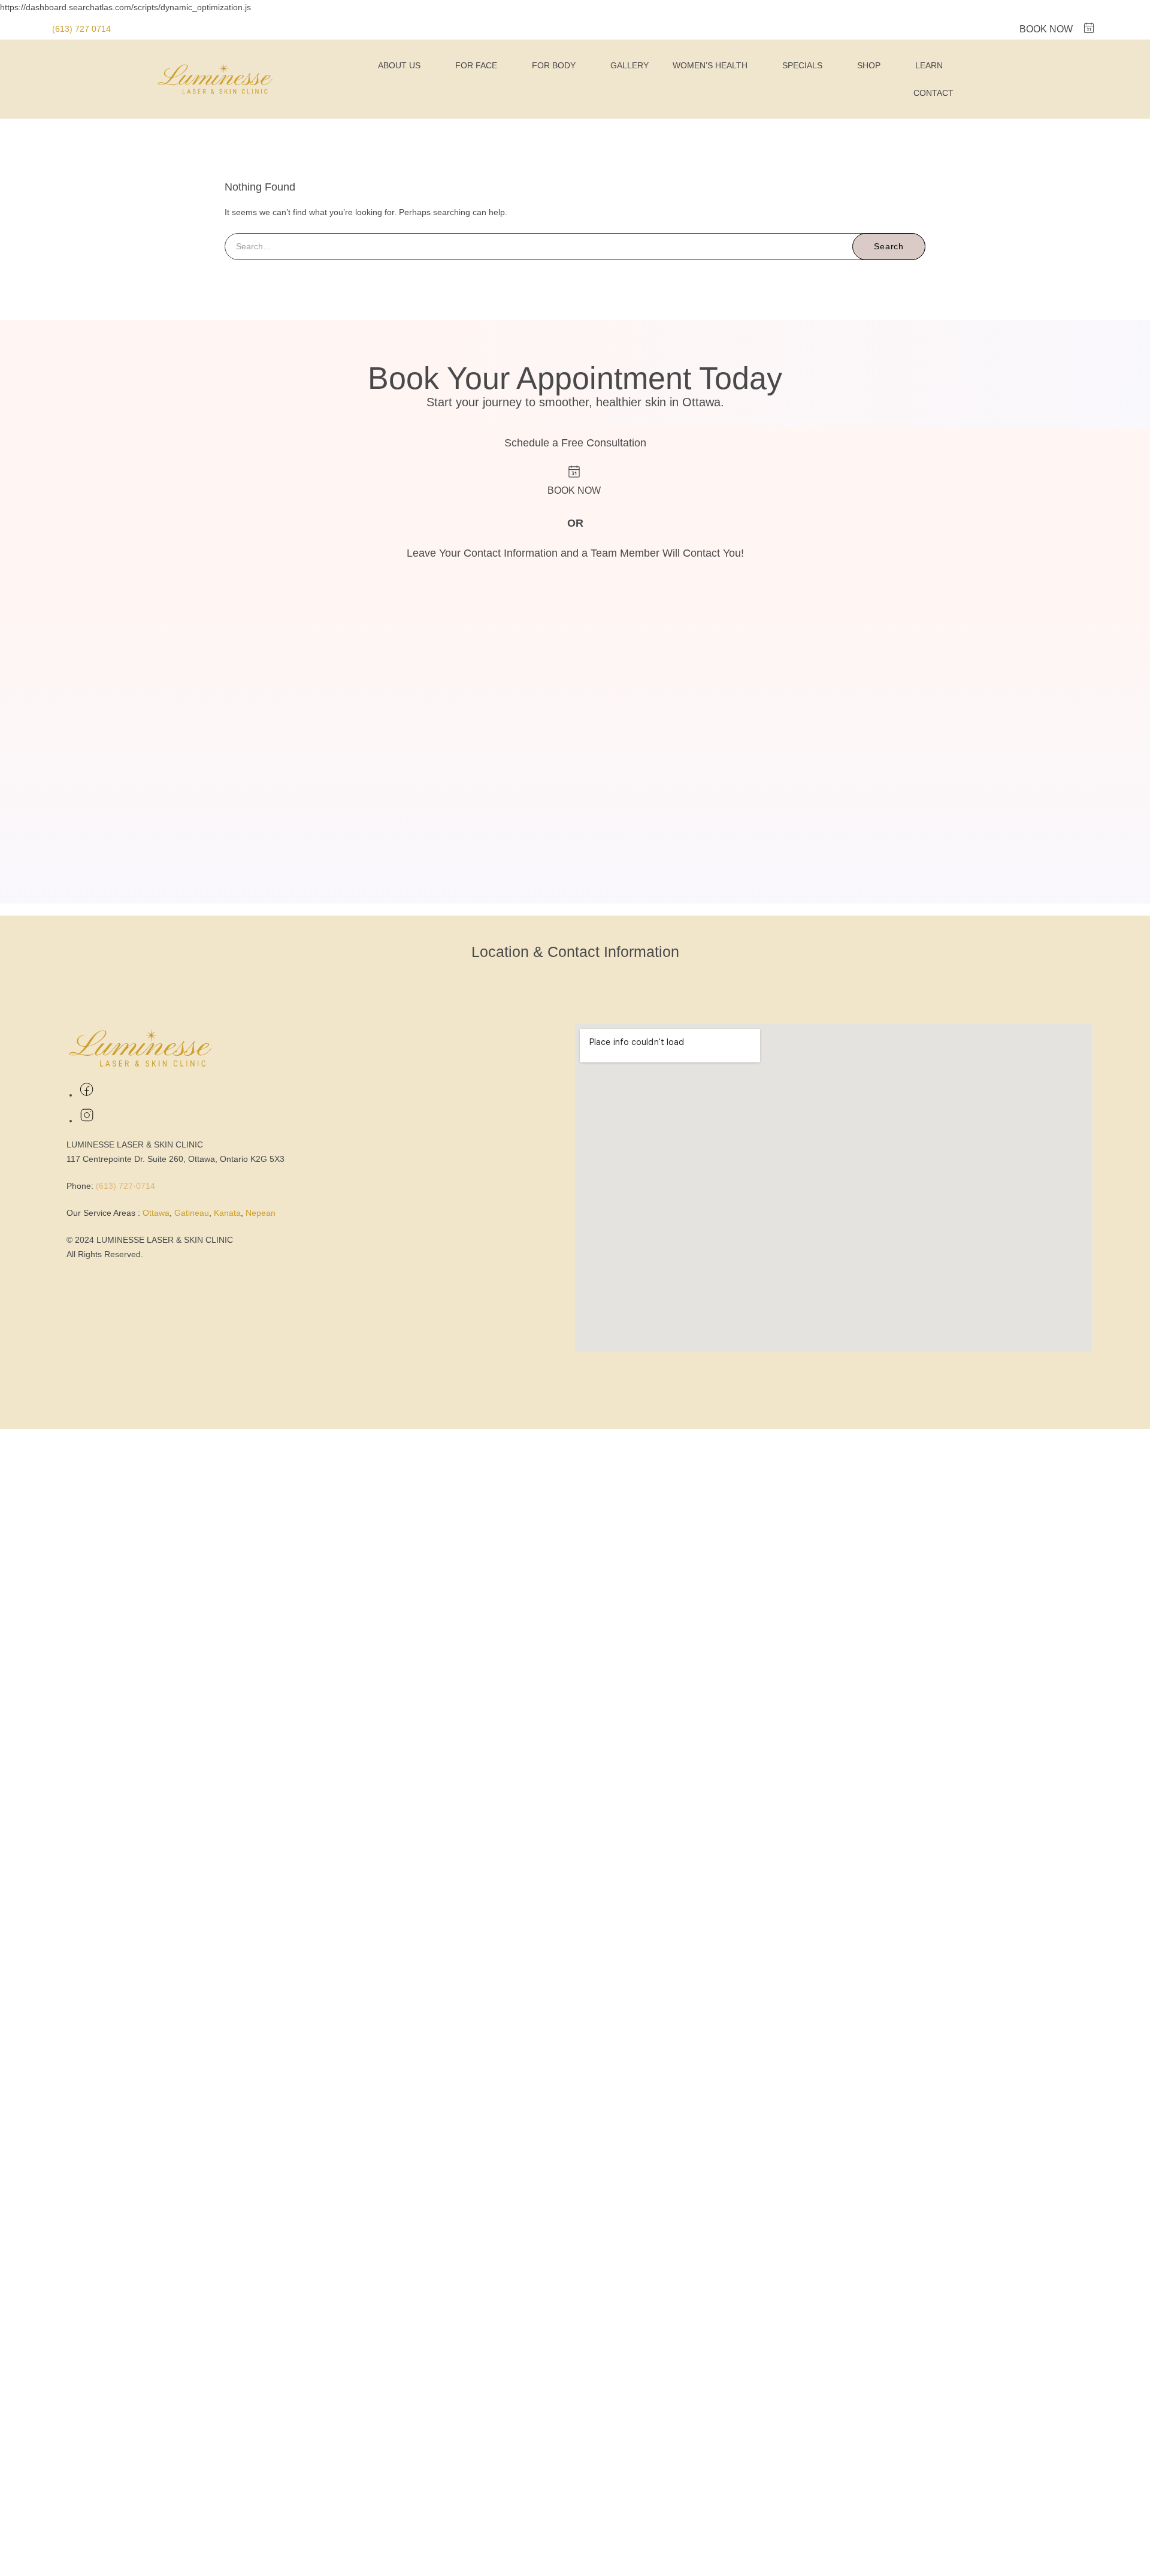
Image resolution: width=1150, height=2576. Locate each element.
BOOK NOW (1046, 29)
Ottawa (156, 1213)
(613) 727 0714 (81, 29)
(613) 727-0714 (125, 1186)
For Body (554, 65)
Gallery (630, 65)
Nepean (261, 1213)
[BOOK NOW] (1089, 28)
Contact (933, 93)
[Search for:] (575, 246)
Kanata (227, 1213)
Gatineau (192, 1213)
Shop (869, 65)
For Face (476, 65)
